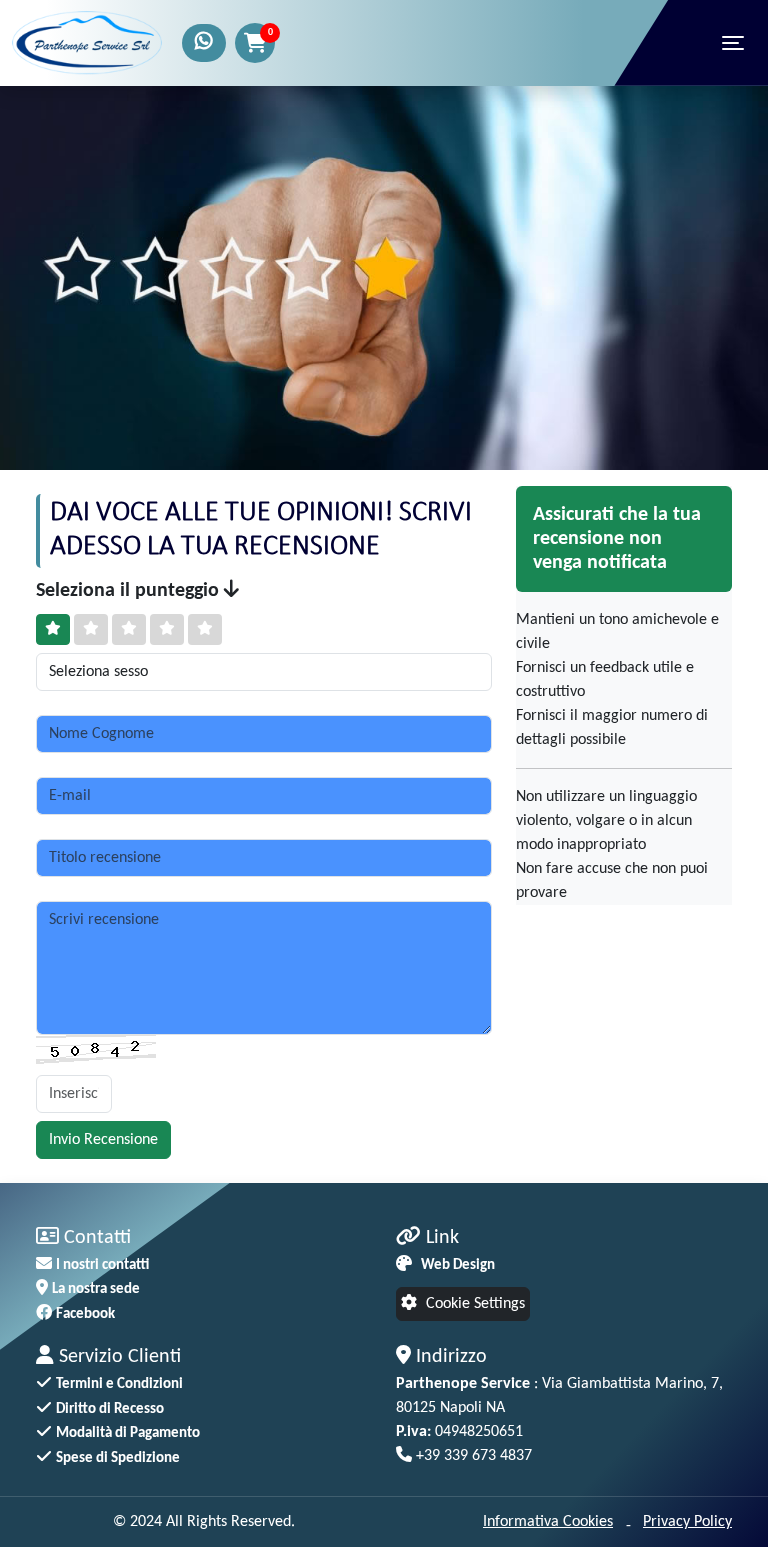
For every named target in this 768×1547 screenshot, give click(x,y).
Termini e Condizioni (119, 1384)
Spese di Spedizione (118, 1458)
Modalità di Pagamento (128, 1433)
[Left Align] (53, 629)
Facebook (85, 1314)
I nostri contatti (102, 1265)
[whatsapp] (204, 43)
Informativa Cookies (548, 1522)
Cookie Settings (473, 1304)
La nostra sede (96, 1289)
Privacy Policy (687, 1522)
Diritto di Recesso (110, 1409)
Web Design (458, 1265)
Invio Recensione (103, 1140)
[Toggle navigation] (733, 43)
